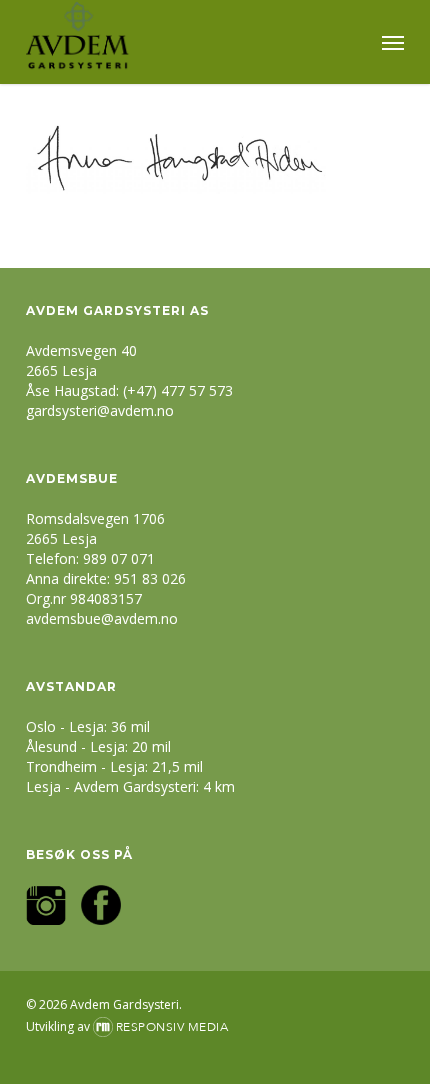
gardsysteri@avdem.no (100, 410)
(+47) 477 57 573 (178, 390)
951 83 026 (150, 578)
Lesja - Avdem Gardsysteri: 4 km (130, 786)
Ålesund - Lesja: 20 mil (98, 746)
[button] (393, 42)
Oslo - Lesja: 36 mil (88, 726)
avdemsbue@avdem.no (102, 618)
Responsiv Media (172, 1027)
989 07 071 (119, 558)
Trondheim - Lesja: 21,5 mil (114, 766)
